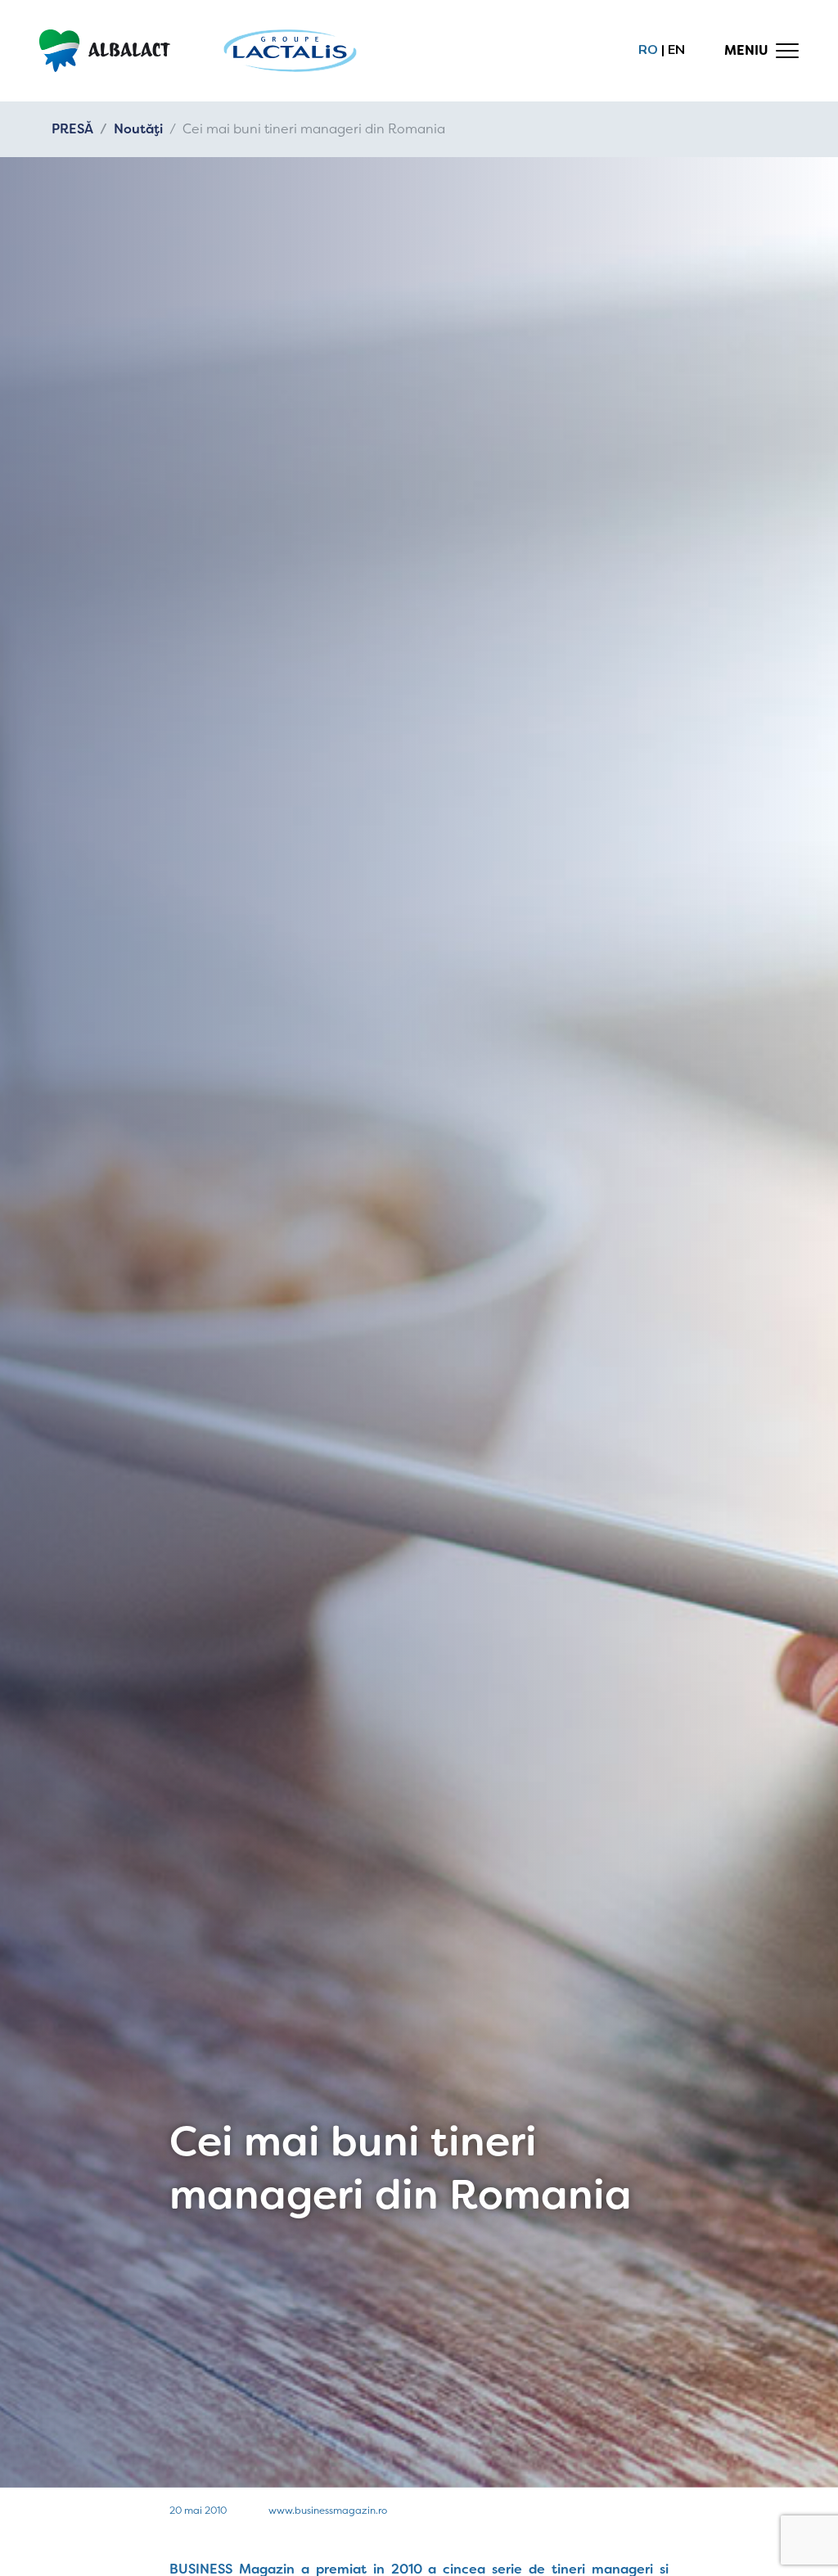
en (676, 50)
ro (648, 50)
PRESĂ (72, 129)
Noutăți (138, 129)
